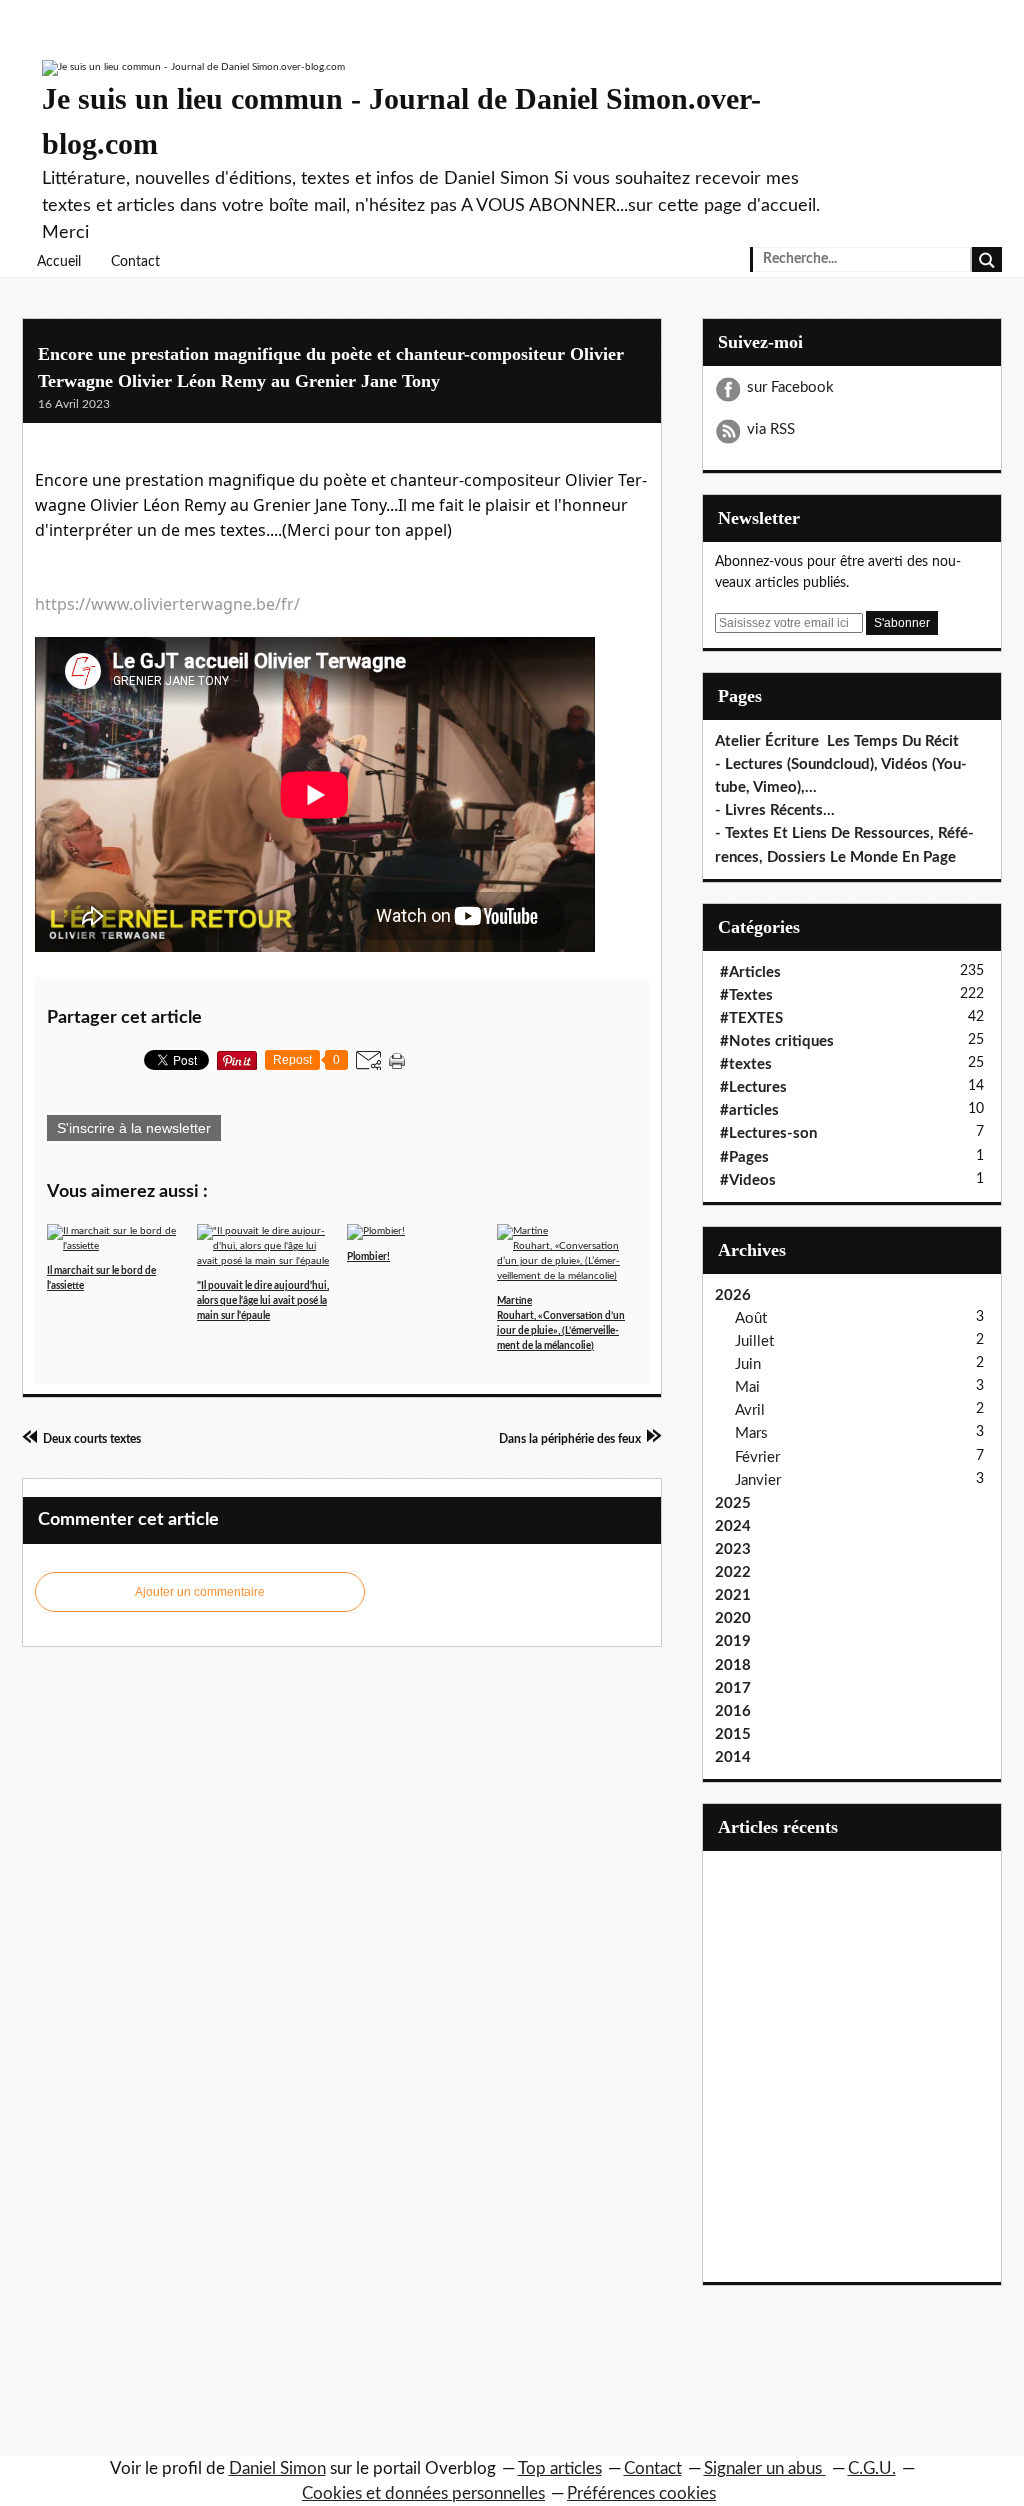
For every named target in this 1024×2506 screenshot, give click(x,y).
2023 (733, 1549)
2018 (733, 1665)
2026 (733, 1295)
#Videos (748, 1180)
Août (751, 1318)
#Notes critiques (777, 1041)
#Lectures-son (768, 1133)
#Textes (746, 995)
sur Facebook (790, 387)
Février (757, 1457)
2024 (733, 1526)
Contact (135, 262)
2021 (733, 1595)
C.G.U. (872, 2468)
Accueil (59, 262)
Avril (750, 1410)
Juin (748, 1364)
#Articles (750, 972)
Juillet (754, 1341)
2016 (733, 1711)
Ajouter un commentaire (200, 1592)
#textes (746, 1064)
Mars (751, 1433)
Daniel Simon (277, 2468)
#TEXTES (751, 1018)
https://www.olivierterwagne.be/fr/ (167, 604)
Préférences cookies (641, 2493)
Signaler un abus (765, 2468)
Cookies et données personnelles (423, 2493)
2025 (733, 1503)
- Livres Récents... (775, 810)
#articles (749, 1110)
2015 (733, 1734)
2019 (733, 1641)
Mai (747, 1387)
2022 (733, 1572)
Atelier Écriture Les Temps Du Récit (837, 741)
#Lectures (753, 1087)
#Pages (744, 1157)
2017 (733, 1688)
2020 (733, 1618)
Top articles (560, 2468)
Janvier (758, 1480)
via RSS (771, 429)
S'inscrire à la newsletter (134, 1128)
